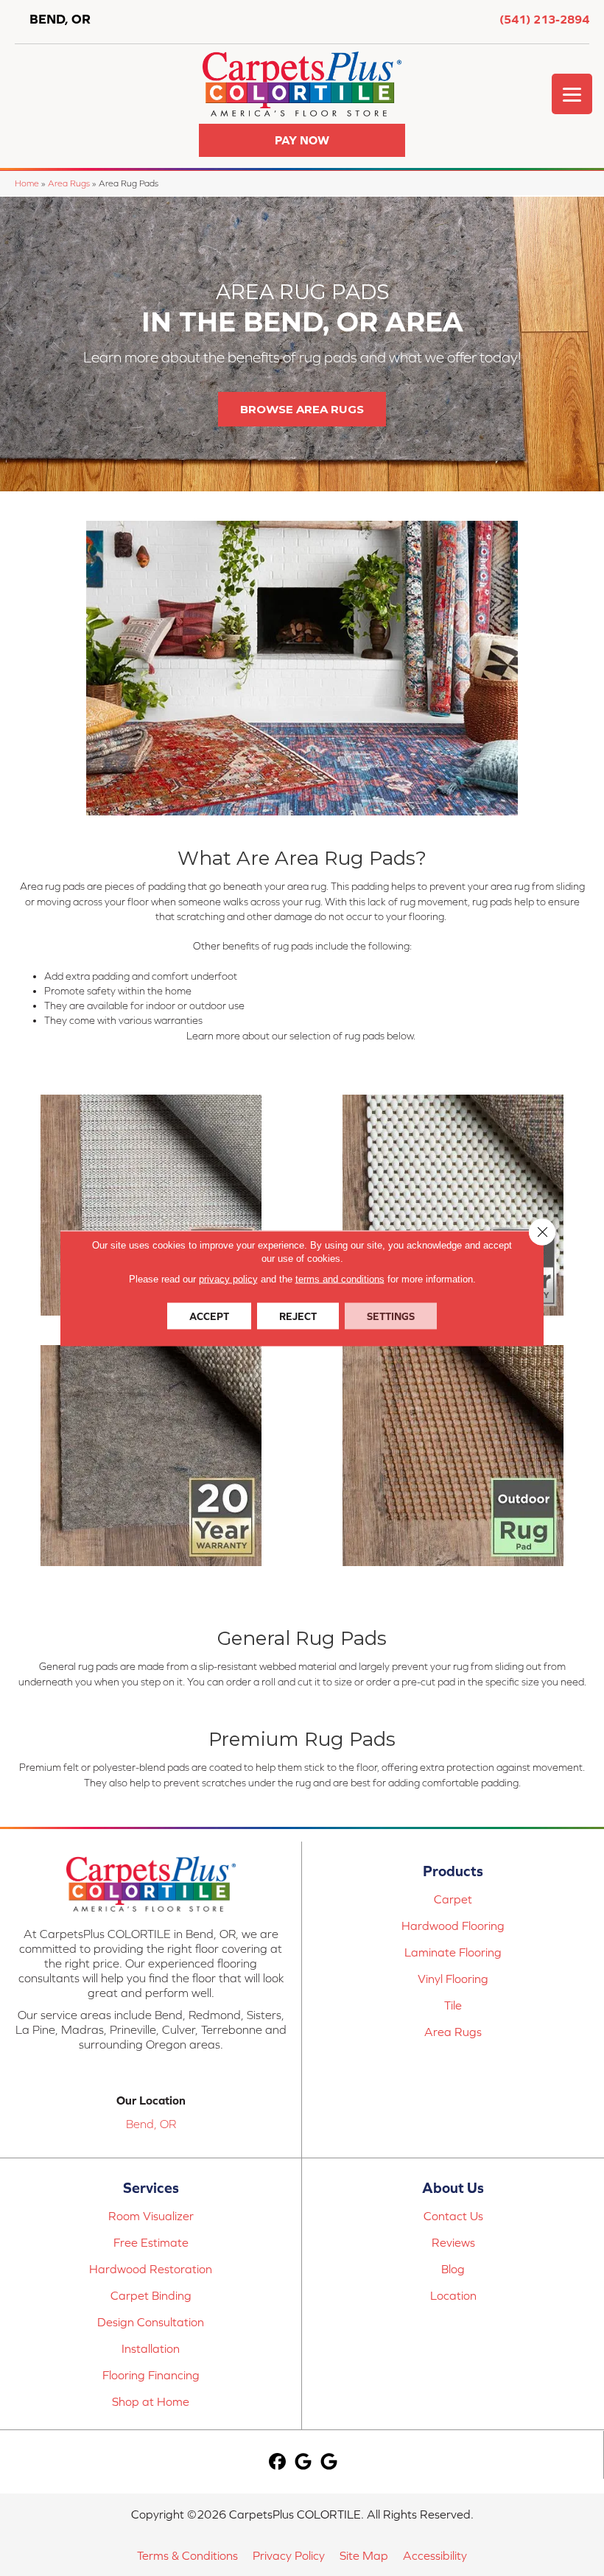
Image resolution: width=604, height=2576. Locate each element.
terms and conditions (340, 1278)
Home (27, 183)
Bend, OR (151, 2124)
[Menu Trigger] (572, 94)
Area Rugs (69, 183)
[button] (302, 140)
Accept (209, 1316)
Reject (298, 1316)
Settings (391, 1316)
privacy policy (228, 1278)
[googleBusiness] (303, 2462)
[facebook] (277, 2462)
